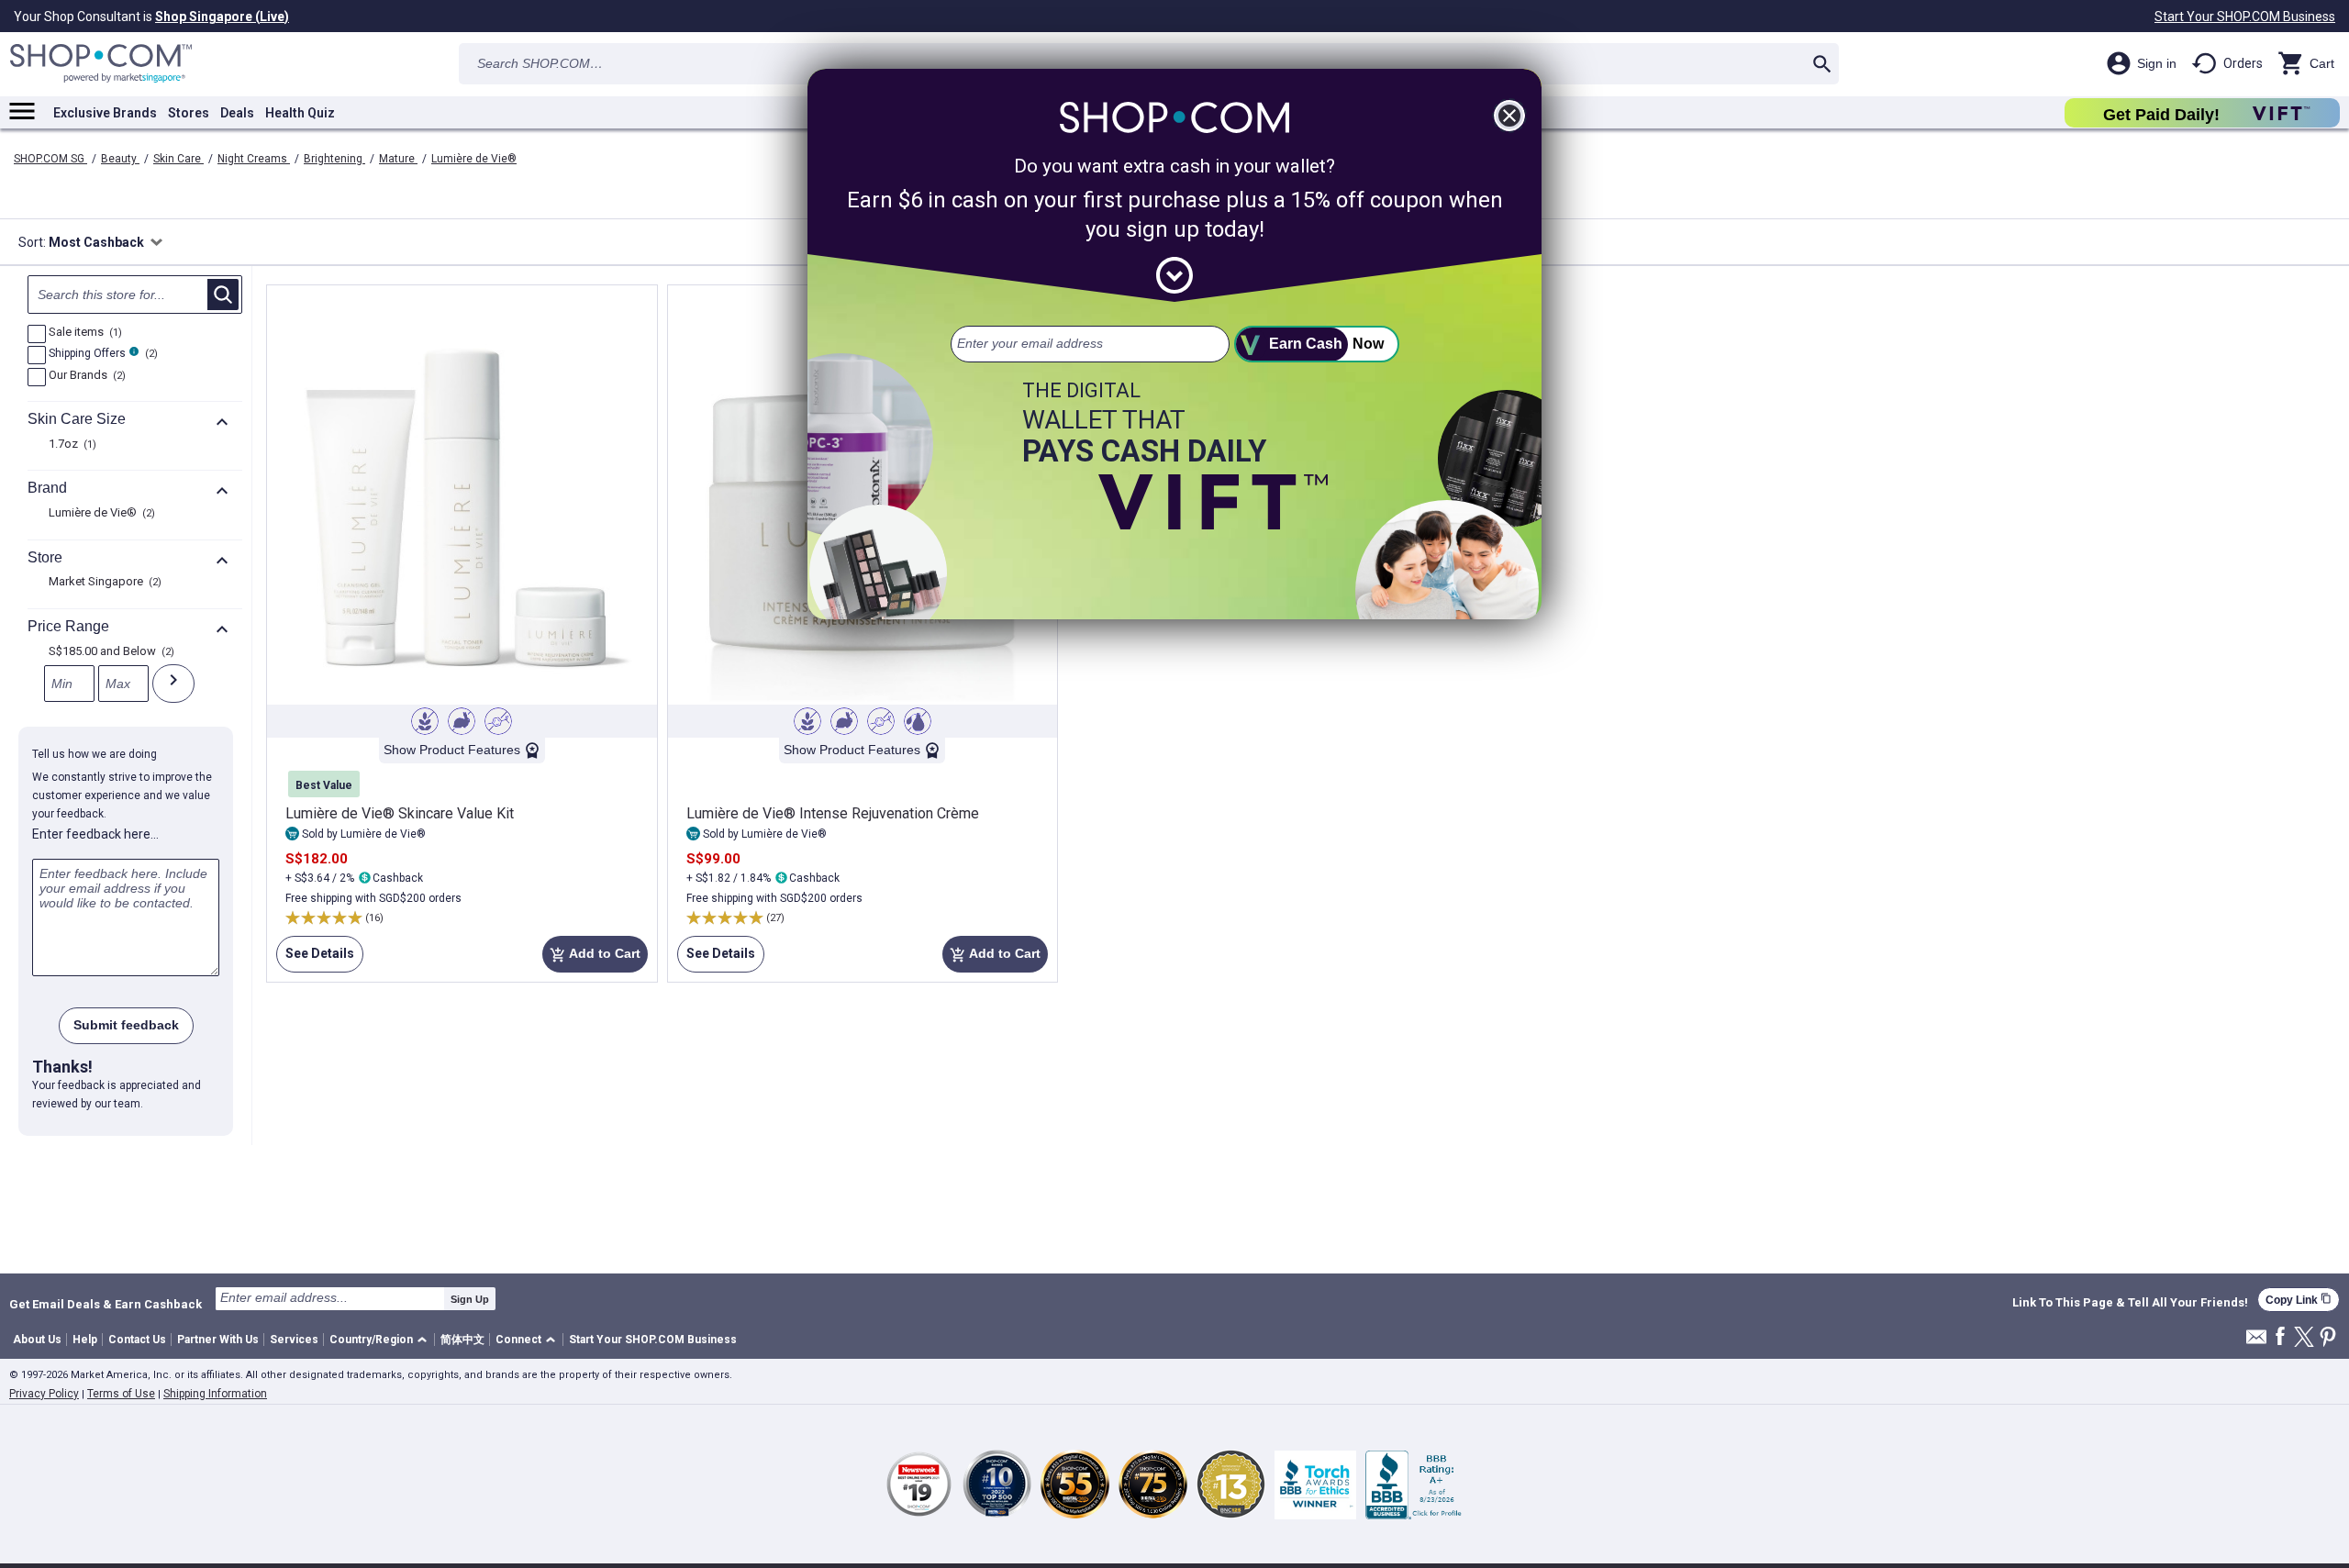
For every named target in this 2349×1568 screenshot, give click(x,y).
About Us (37, 1340)
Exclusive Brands (105, 113)
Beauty (120, 159)
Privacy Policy (44, 1394)
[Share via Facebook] (2280, 1337)
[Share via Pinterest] (2328, 1338)
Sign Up (470, 1299)
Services (294, 1340)
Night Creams (254, 159)
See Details (315, 959)
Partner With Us (218, 1340)
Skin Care (178, 159)
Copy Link (2299, 1300)
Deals (237, 113)
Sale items (83, 333)
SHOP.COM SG (50, 159)
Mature (398, 159)
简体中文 (462, 1340)
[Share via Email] (2256, 1342)
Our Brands (85, 376)
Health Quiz (300, 113)
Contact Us (137, 1340)
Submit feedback (126, 1025)
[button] (381, 1340)
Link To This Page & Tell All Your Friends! (2130, 1303)
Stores (189, 113)
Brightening (334, 159)
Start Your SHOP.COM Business (2245, 17)
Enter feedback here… (95, 834)
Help (85, 1340)
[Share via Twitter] (2304, 1338)
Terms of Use (121, 1394)
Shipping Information (215, 1394)
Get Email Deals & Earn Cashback (106, 1304)
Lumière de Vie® (474, 159)
